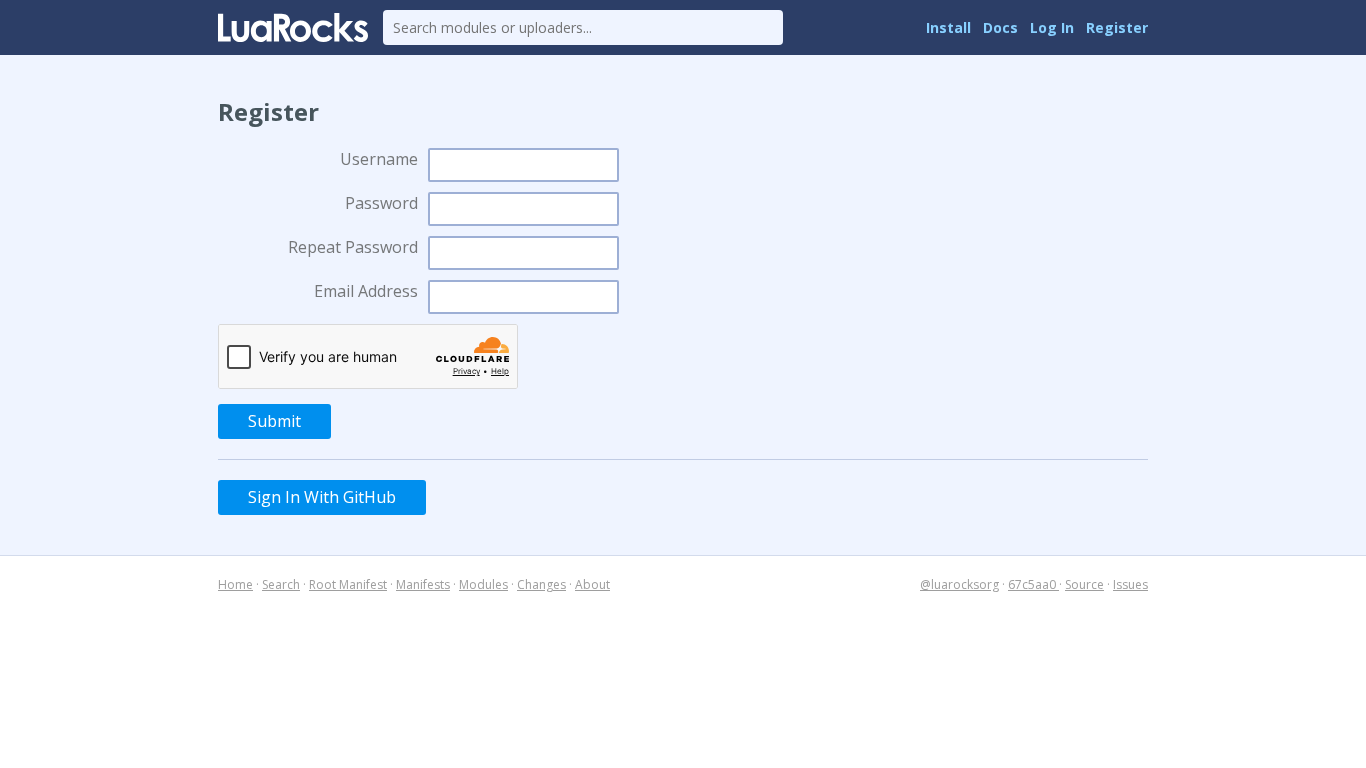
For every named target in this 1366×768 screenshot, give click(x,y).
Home (235, 584)
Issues (1130, 584)
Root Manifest (348, 584)
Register (1117, 27)
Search (281, 584)
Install (948, 27)
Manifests (423, 584)
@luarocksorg (959, 584)
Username (379, 159)
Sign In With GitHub (322, 497)
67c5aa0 (1033, 584)
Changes (541, 584)
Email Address (366, 291)
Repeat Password (353, 247)
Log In (1052, 27)
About (592, 584)
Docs (1000, 27)
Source (1084, 584)
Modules (483, 584)
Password (381, 203)
